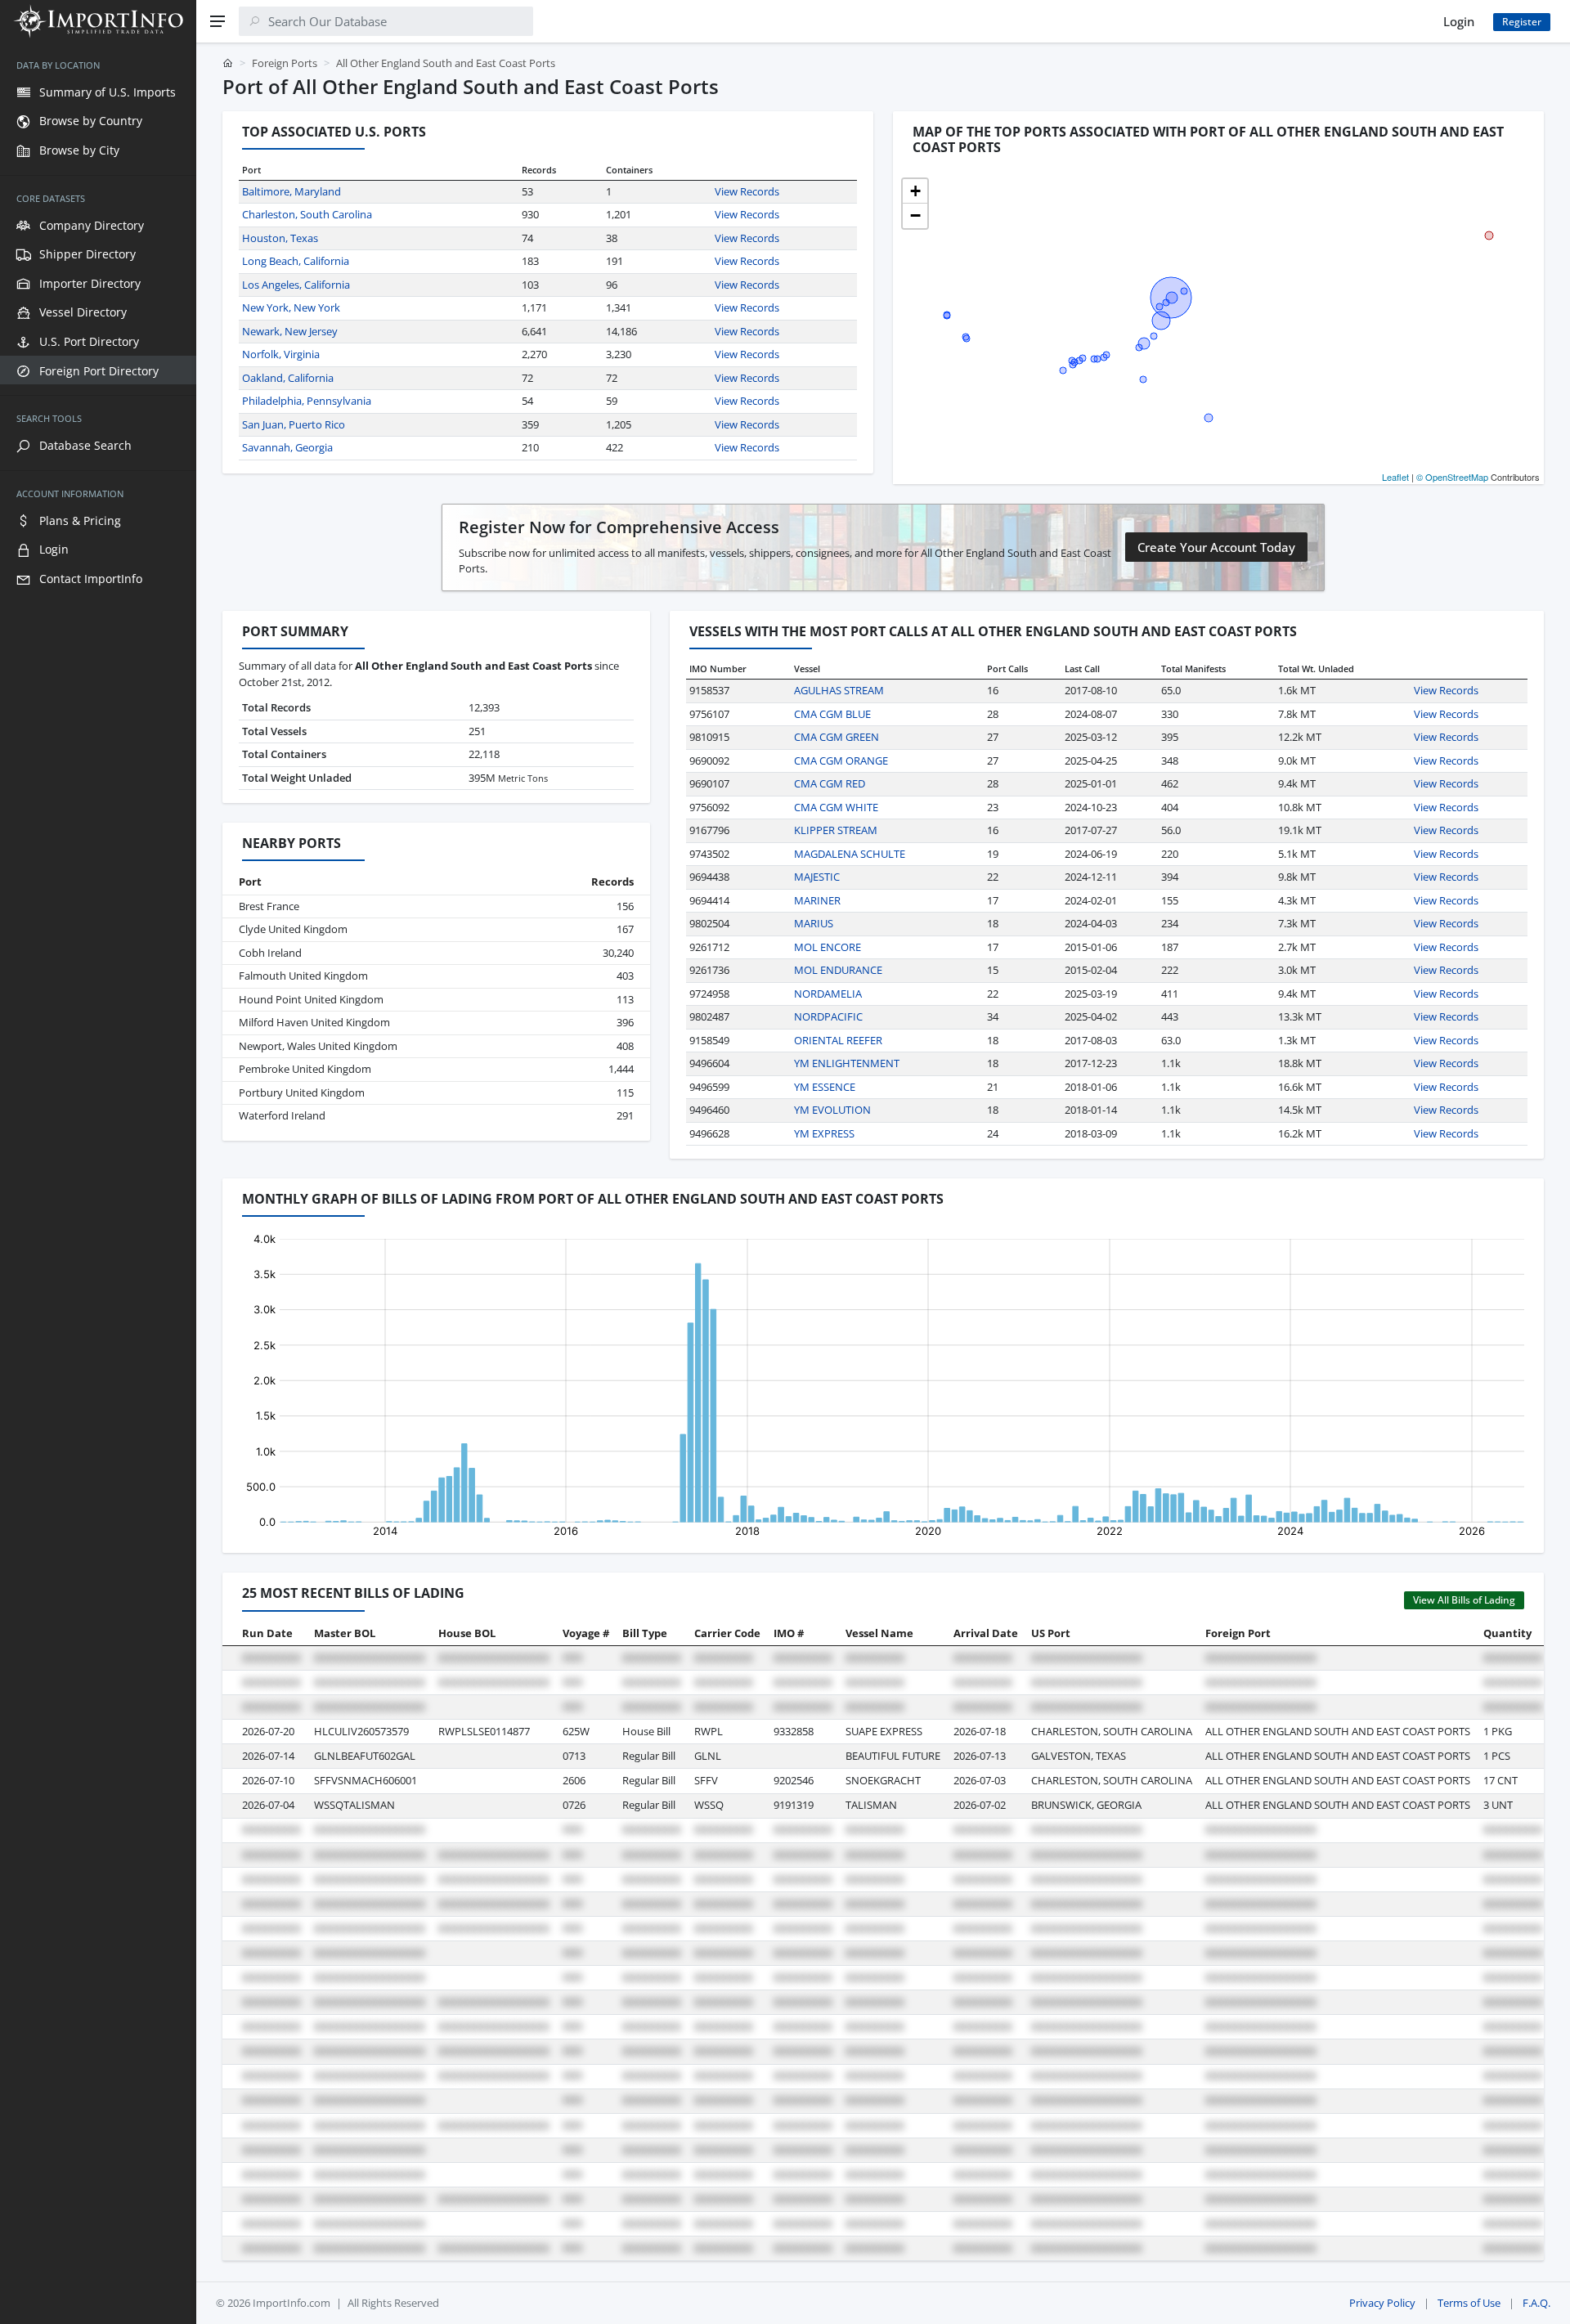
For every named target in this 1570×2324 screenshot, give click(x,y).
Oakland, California (288, 378)
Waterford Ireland (282, 1115)
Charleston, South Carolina (307, 214)
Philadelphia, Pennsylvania (307, 401)
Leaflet (1395, 477)
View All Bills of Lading (1464, 1600)
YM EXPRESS (824, 1133)
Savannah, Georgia (287, 447)
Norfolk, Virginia (281, 354)
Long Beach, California (296, 261)
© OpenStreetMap (1452, 477)
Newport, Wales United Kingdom (318, 1046)
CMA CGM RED (830, 783)
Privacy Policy (1382, 2303)
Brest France (269, 906)
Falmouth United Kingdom (303, 976)
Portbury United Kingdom (302, 1092)
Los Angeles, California (296, 285)
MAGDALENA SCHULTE (850, 854)
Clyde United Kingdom (293, 929)
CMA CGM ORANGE (841, 760)
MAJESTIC (817, 877)
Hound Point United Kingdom (311, 999)
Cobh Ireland (270, 953)
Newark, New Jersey (290, 331)
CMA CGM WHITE (836, 807)
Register (1522, 22)
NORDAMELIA (828, 994)
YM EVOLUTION (832, 1110)
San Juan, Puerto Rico (294, 424)
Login (1459, 21)
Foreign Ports (285, 63)
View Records (747, 191)
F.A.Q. (1536, 2303)
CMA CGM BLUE (832, 714)
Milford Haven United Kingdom (314, 1022)
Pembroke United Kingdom (305, 1069)
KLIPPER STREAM (836, 830)
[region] (98, 1183)
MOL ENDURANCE (838, 970)
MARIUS (814, 923)
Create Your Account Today (1216, 547)
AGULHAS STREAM (839, 690)
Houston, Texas (280, 238)
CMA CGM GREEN (837, 737)
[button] (915, 191)
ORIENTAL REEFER (838, 1040)
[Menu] (218, 21)
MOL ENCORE (828, 947)
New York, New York (291, 307)
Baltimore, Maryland (292, 191)
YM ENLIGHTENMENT (847, 1063)
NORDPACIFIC (828, 1016)
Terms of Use (1469, 2303)
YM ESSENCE (825, 1087)
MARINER (817, 900)
